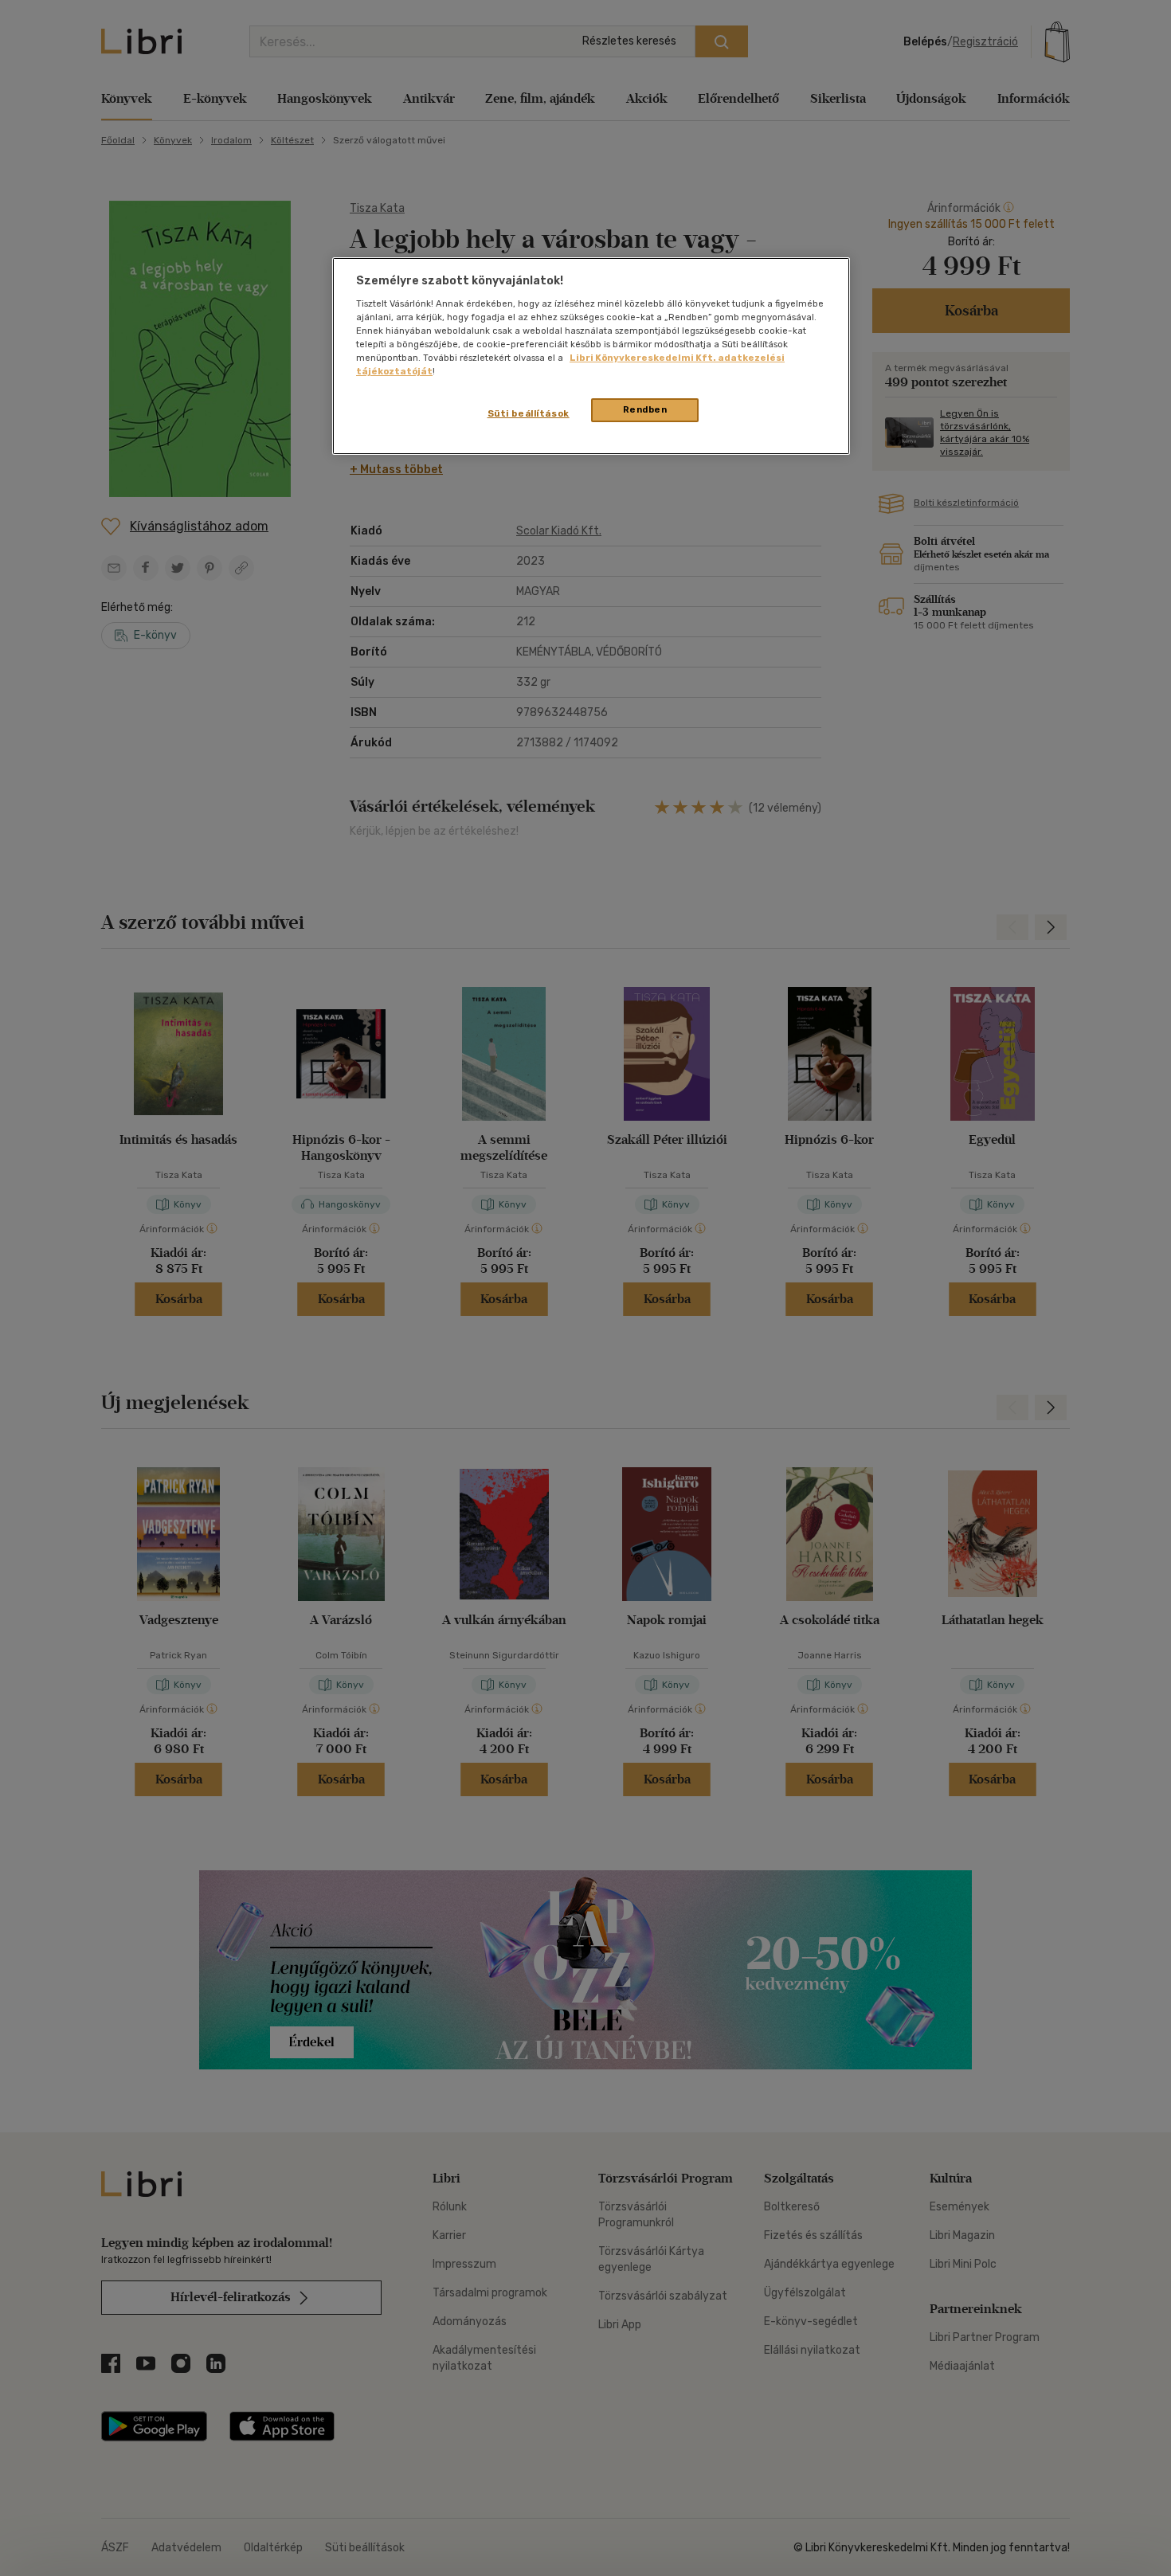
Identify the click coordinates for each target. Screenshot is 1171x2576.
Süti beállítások (529, 413)
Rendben (645, 409)
